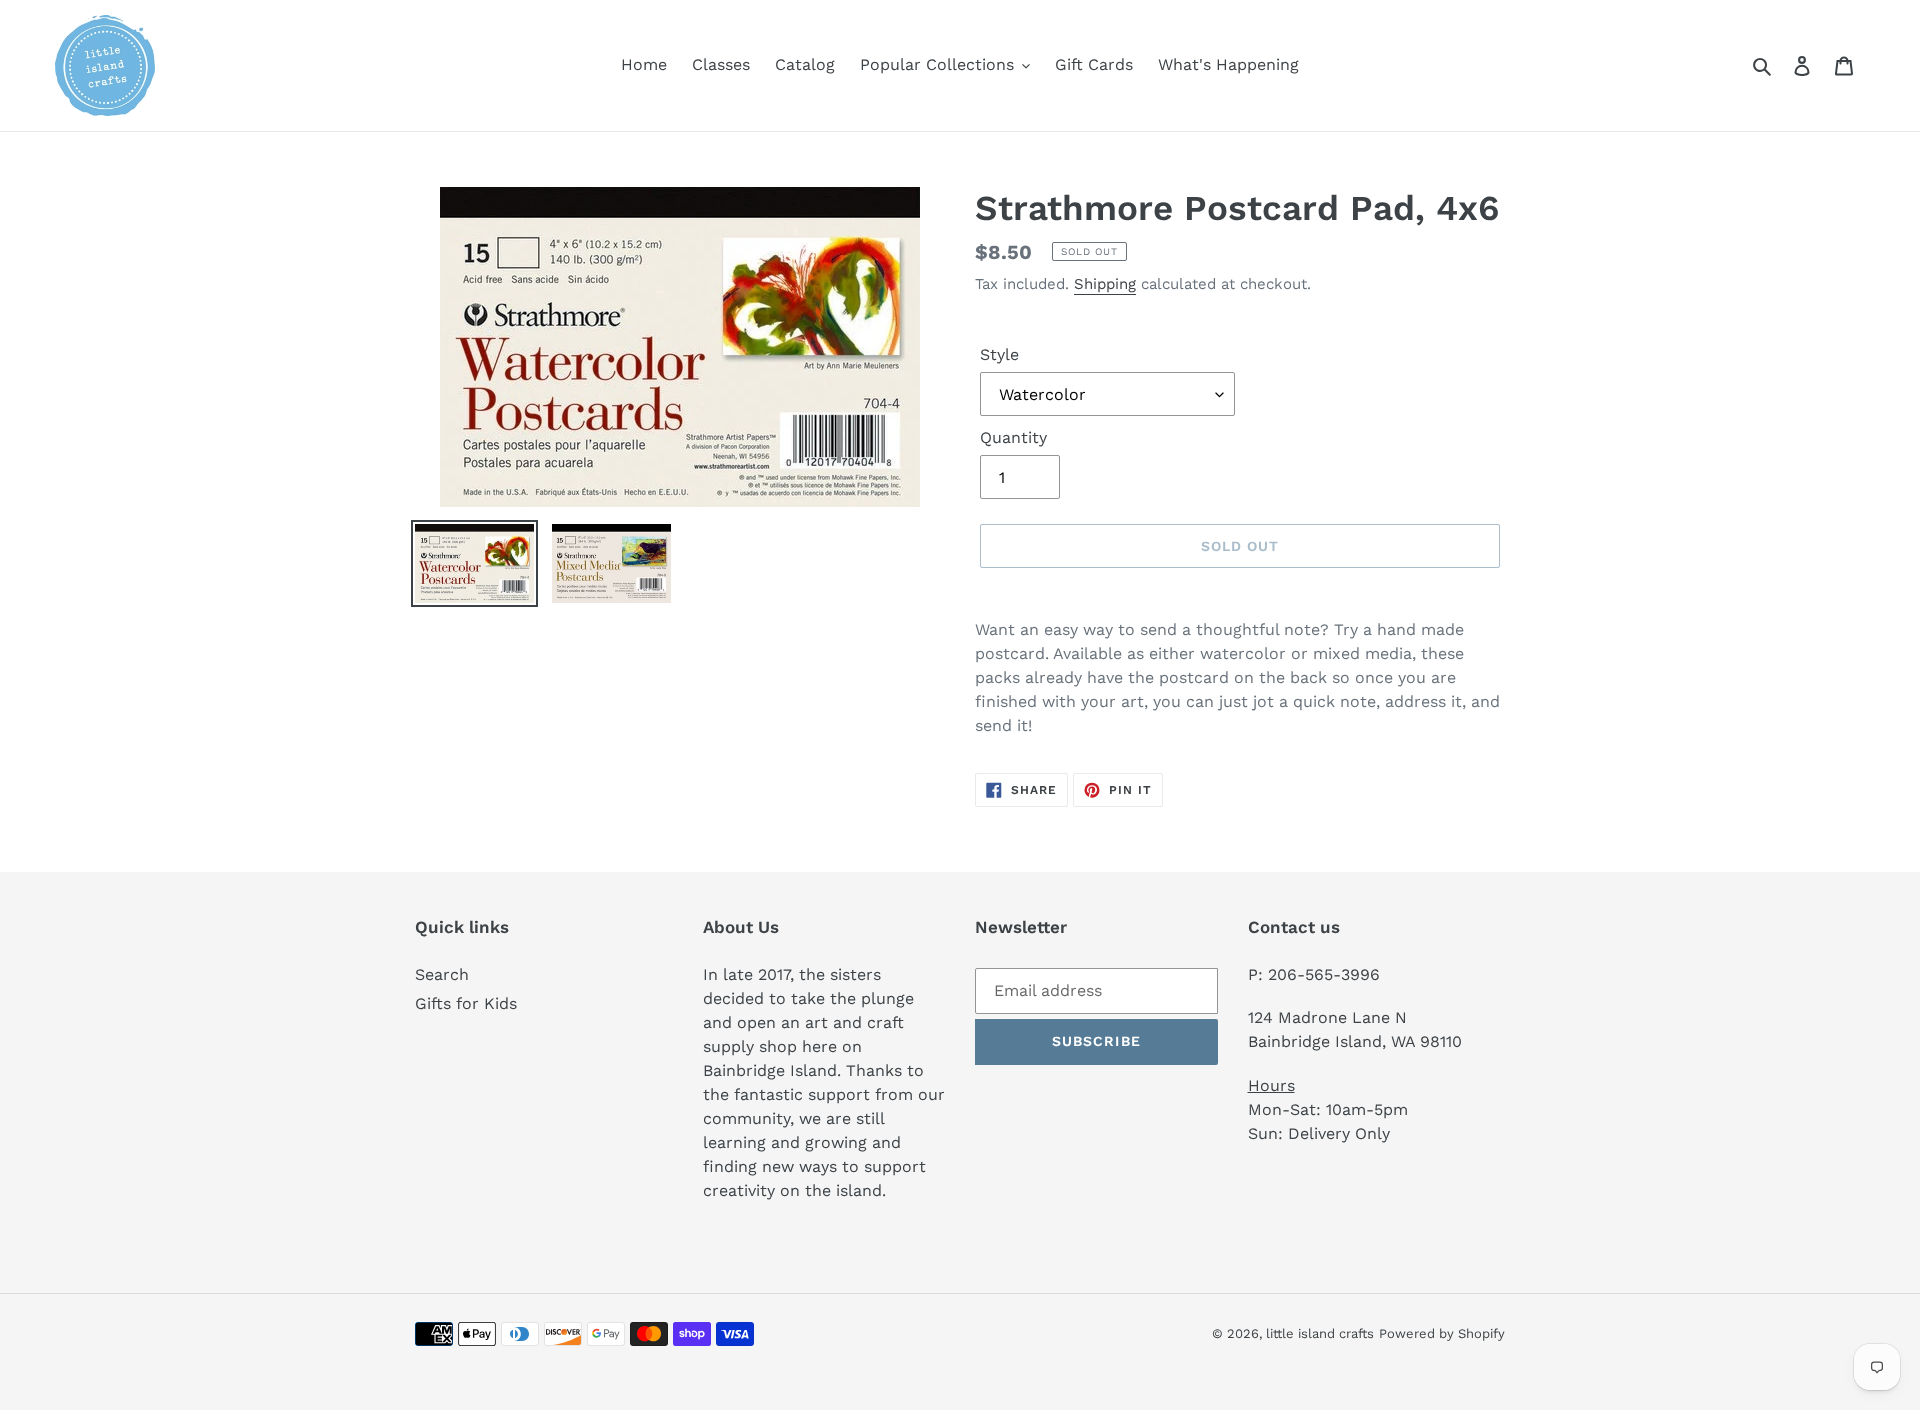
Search (442, 974)
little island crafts (1320, 1333)
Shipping (1105, 284)
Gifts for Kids (466, 1003)
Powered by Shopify (1442, 1333)
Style (999, 354)
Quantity (1013, 437)
